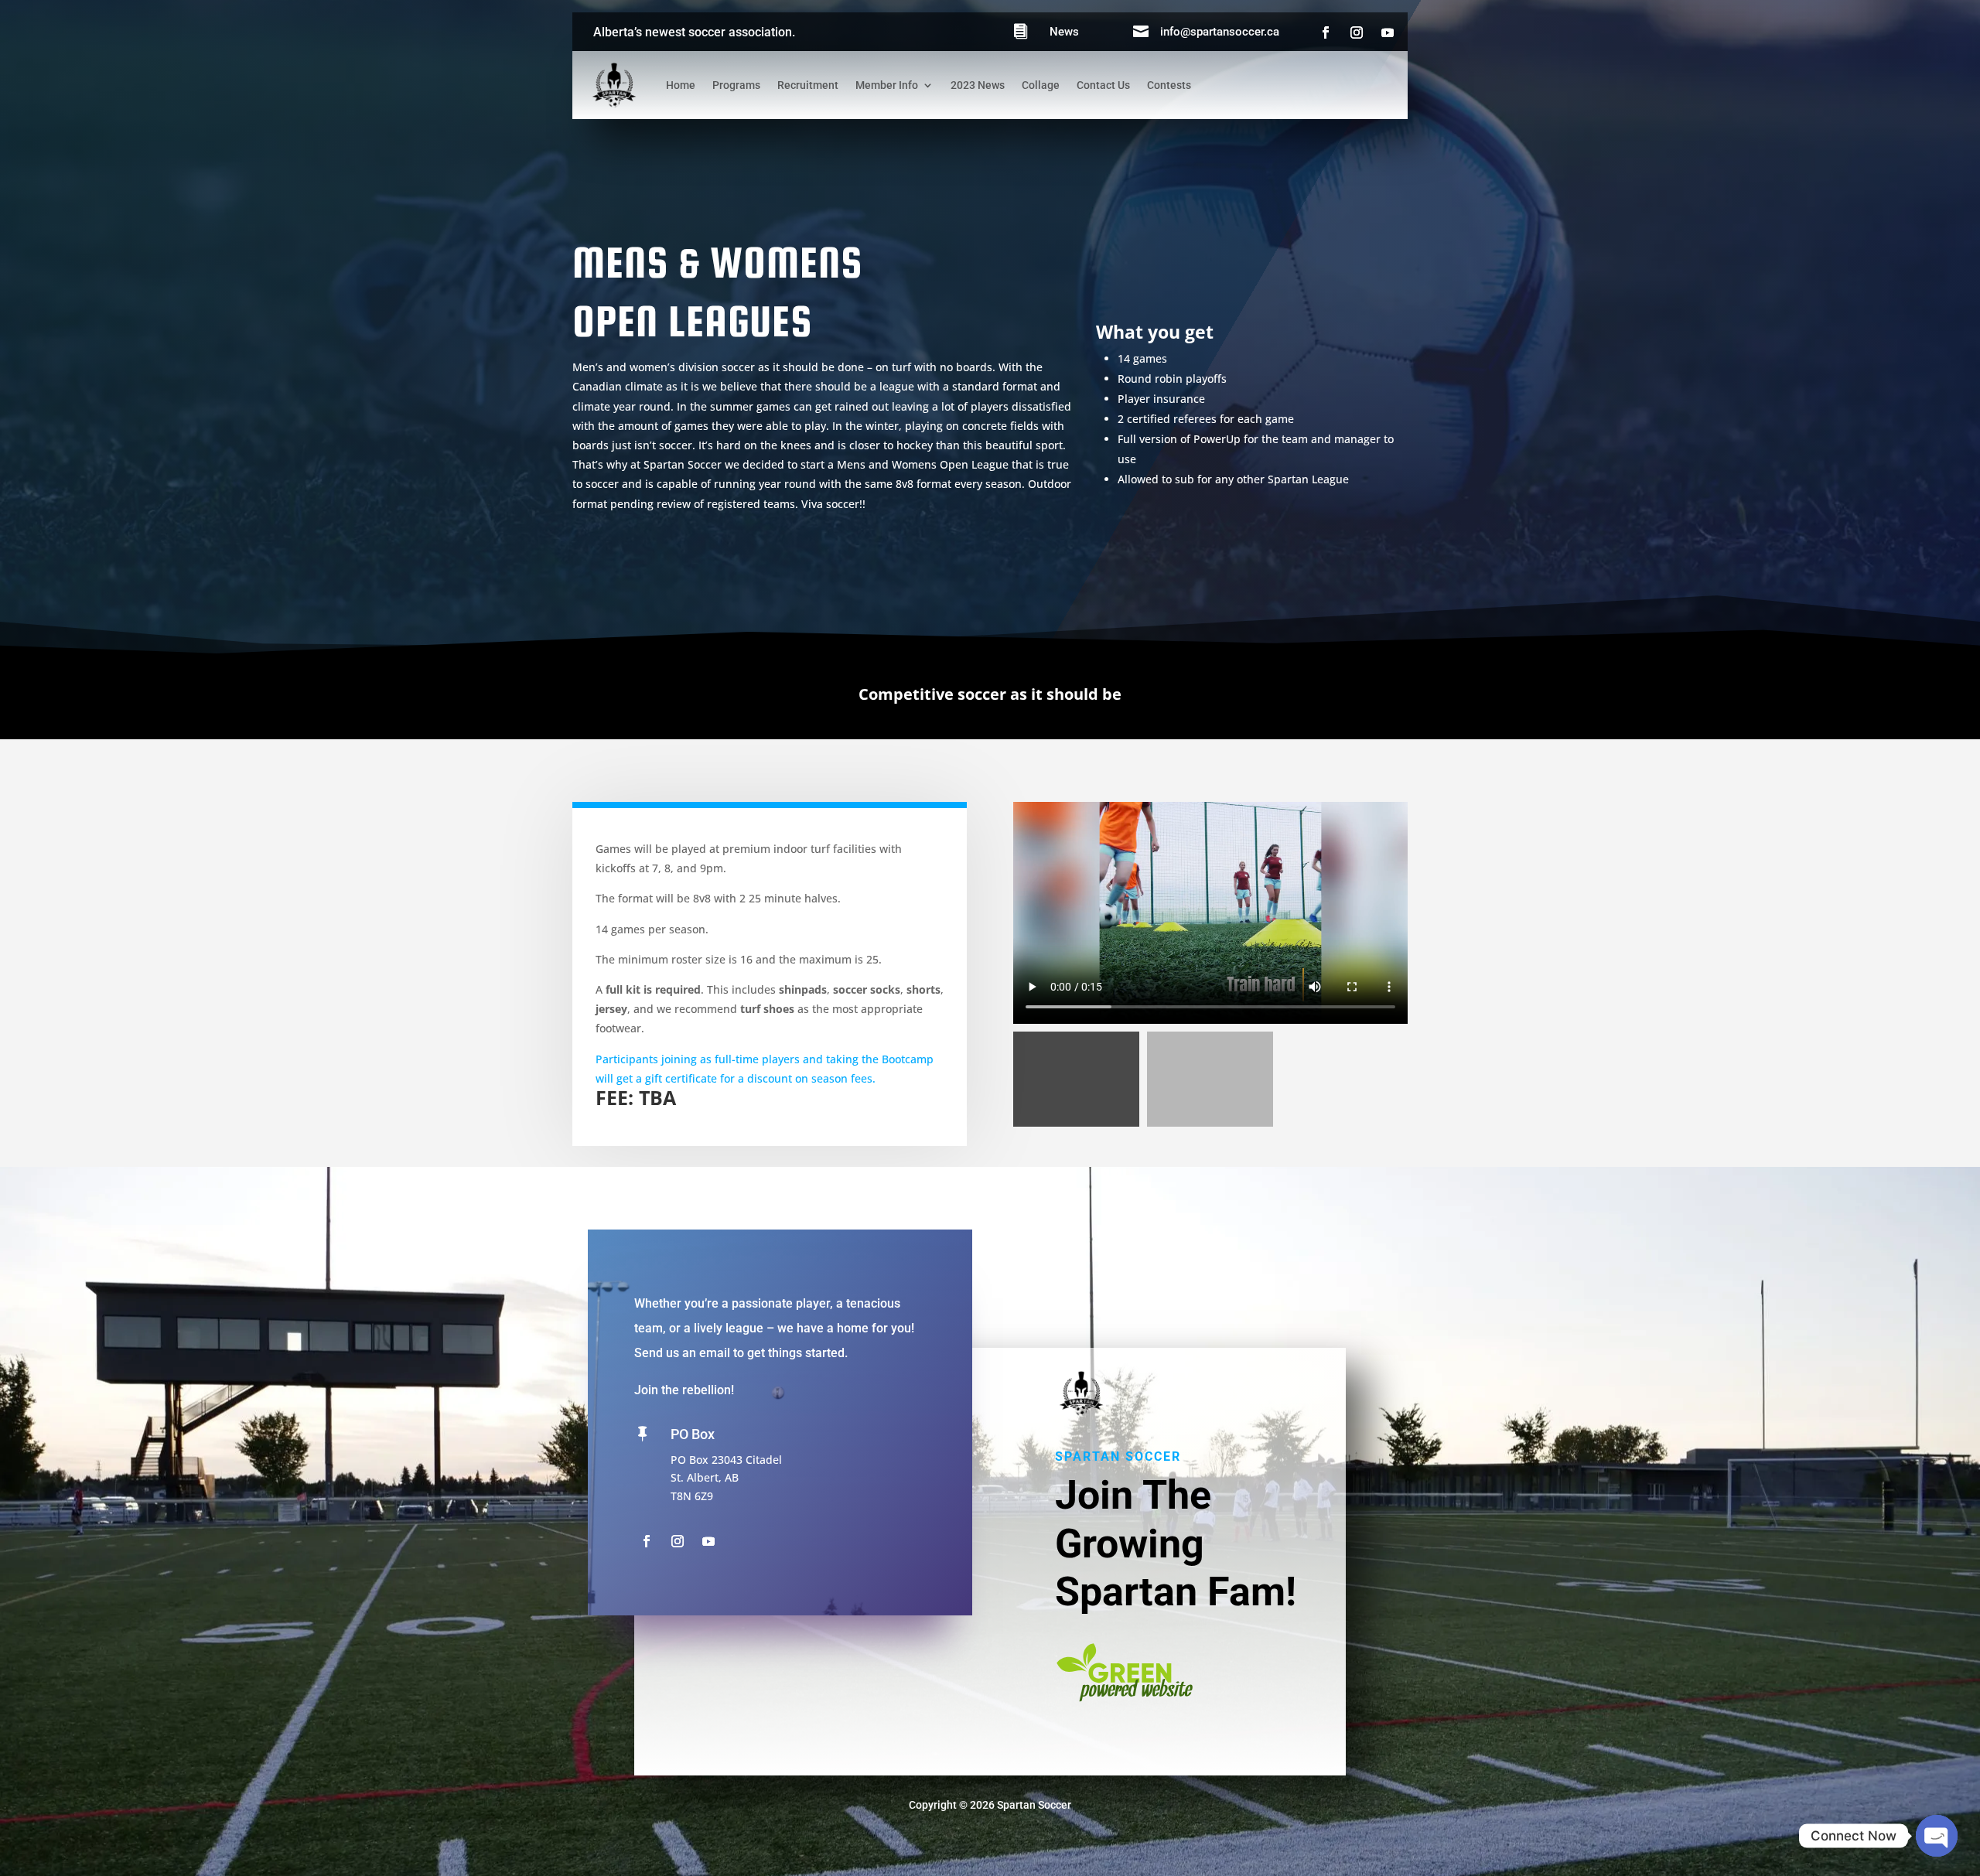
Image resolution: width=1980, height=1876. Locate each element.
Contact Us (1103, 85)
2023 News (978, 85)
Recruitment (808, 85)
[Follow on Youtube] (1388, 32)
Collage (1041, 85)
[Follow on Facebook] (1326, 32)
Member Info (887, 85)
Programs (736, 85)
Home (681, 85)
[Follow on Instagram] (1357, 32)
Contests (1169, 85)
